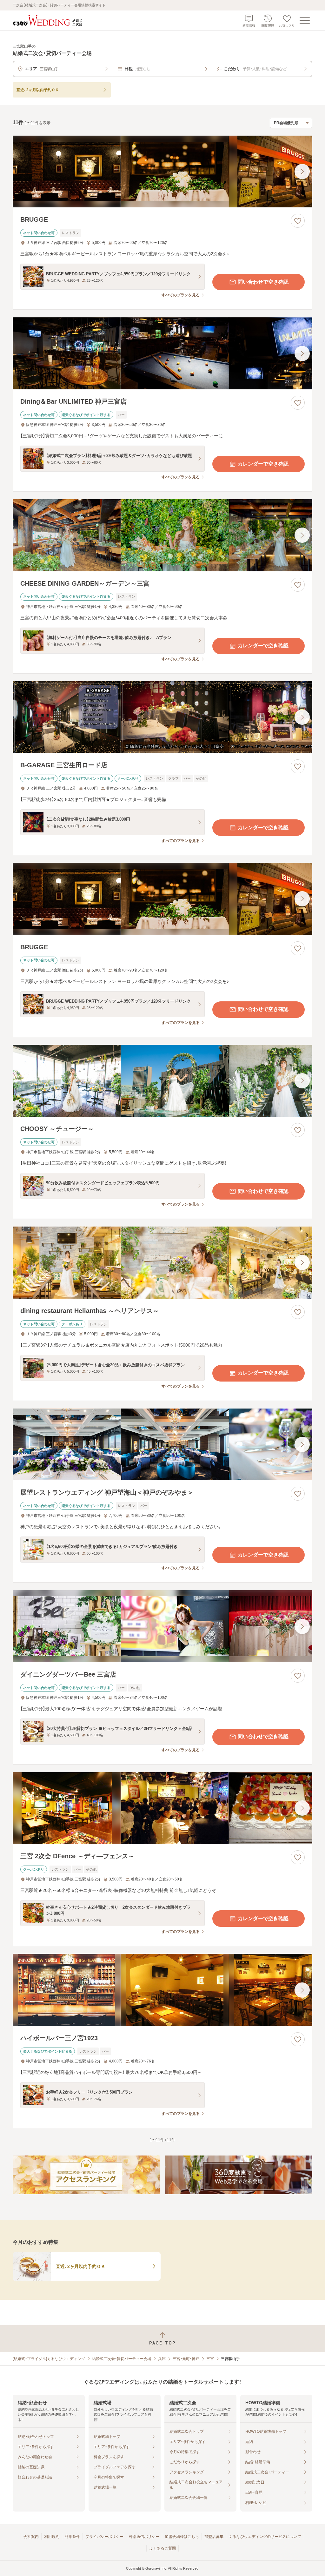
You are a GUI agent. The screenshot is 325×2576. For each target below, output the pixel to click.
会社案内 (31, 2537)
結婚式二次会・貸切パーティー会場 (122, 2359)
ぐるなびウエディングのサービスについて (265, 2537)
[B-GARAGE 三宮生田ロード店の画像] (162, 717)
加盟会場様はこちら (182, 2537)
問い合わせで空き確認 (263, 282)
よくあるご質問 (162, 2548)
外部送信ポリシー (144, 2537)
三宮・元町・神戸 (186, 2359)
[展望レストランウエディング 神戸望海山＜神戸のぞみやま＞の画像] (162, 1445)
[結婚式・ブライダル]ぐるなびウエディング (49, 2359)
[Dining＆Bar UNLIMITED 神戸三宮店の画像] (162, 353)
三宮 (210, 2359)
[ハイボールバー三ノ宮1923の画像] (162, 1990)
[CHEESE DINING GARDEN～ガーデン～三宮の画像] (162, 535)
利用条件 (72, 2537)
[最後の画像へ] (302, 172)
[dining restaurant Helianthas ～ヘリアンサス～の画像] (162, 1263)
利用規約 (52, 2537)
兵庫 (162, 2359)
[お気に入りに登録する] (298, 221)
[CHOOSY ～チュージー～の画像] (162, 1081)
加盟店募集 (214, 2537)
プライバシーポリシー (104, 2537)
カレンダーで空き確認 (263, 464)
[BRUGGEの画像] (162, 172)
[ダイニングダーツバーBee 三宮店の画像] (162, 1626)
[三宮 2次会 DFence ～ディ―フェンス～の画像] (162, 1808)
